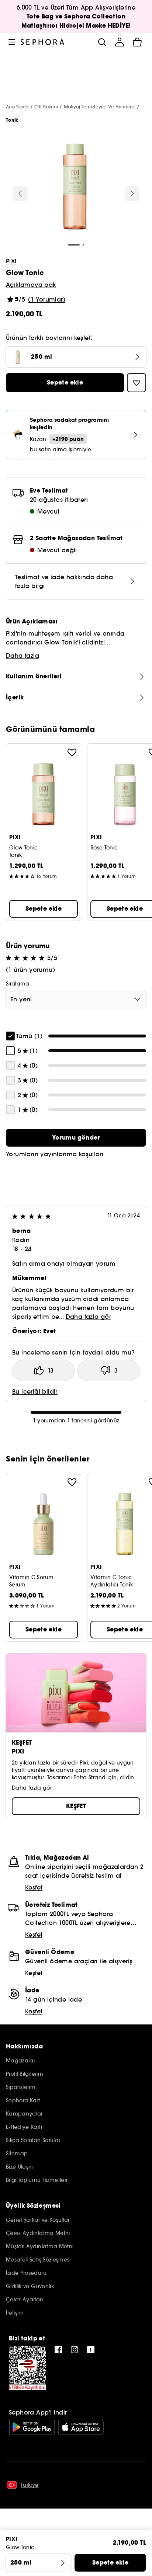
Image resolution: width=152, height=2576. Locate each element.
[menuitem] (120, 42)
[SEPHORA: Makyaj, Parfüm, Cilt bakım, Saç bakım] (43, 42)
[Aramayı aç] (102, 42)
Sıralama (18, 984)
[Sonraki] (132, 194)
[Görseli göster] (75, 188)
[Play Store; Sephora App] (32, 2427)
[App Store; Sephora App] (81, 2427)
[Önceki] (20, 194)
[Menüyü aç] (12, 42)
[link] (76, 1138)
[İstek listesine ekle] (72, 752)
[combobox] (76, 999)
